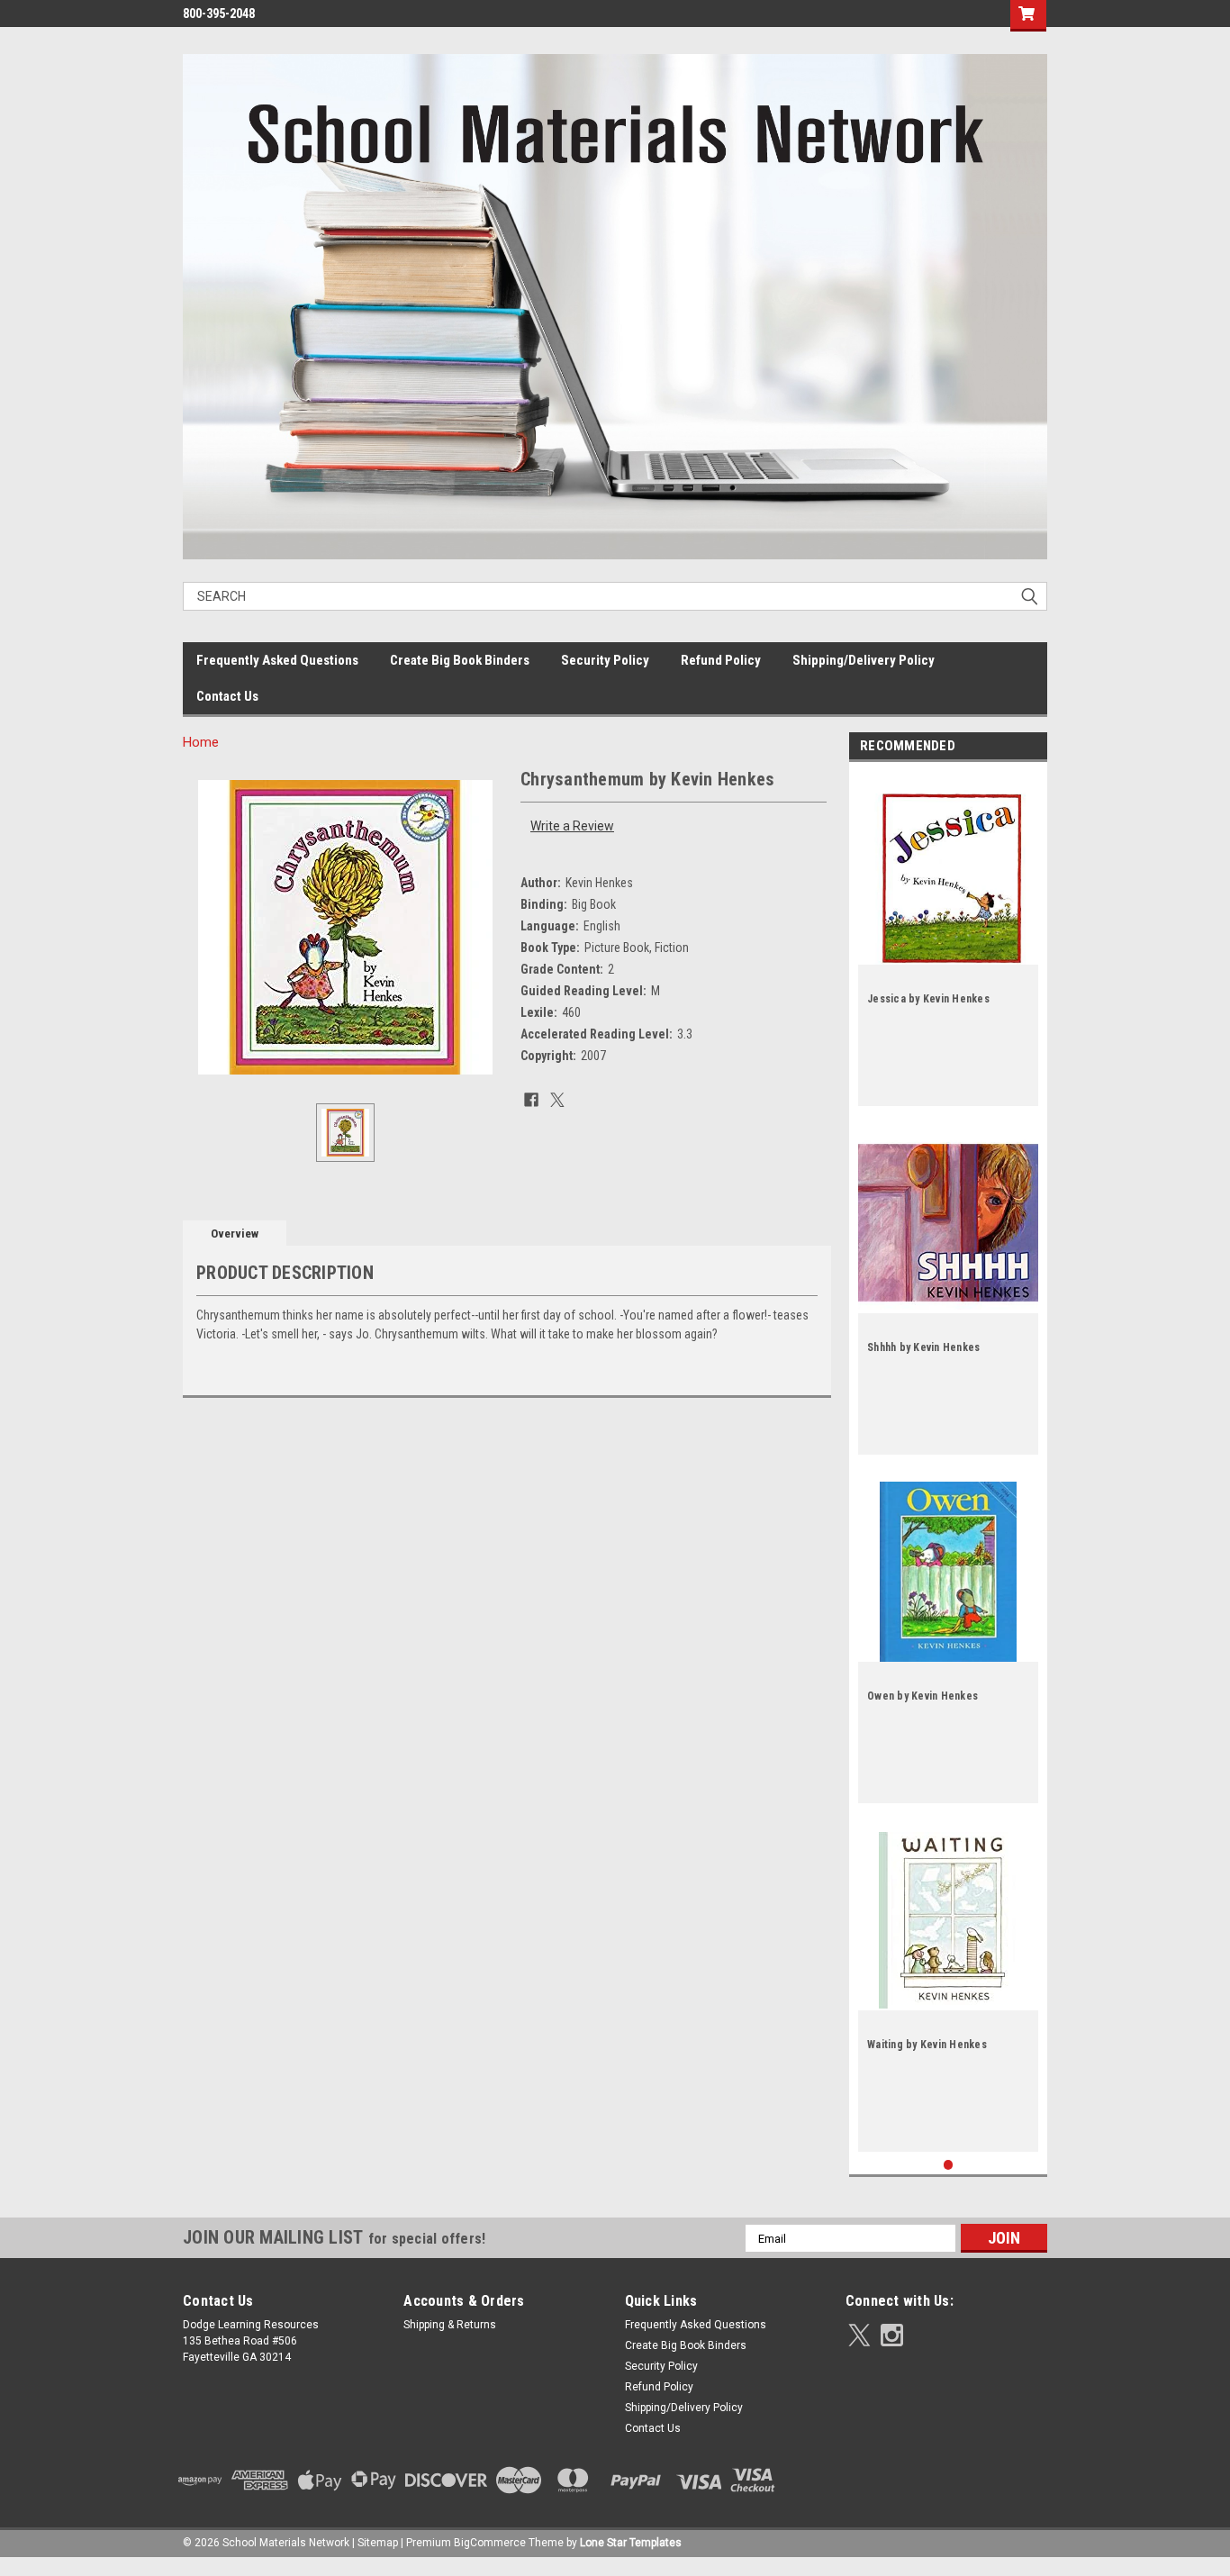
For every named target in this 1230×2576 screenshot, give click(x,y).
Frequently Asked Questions (277, 660)
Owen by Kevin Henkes (922, 1696)
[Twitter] (557, 1100)
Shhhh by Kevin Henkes (923, 1347)
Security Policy (605, 660)
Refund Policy (721, 660)
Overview (235, 1234)
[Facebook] (531, 1100)
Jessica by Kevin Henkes (928, 999)
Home (201, 742)
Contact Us (227, 696)
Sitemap (378, 2543)
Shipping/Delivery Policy (864, 660)
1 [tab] (949, 2165)
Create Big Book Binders (460, 660)
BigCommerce (490, 2543)
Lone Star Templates (631, 2543)
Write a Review (572, 826)
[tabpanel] (948, 939)
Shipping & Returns (450, 2325)
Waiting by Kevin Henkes (927, 2045)
